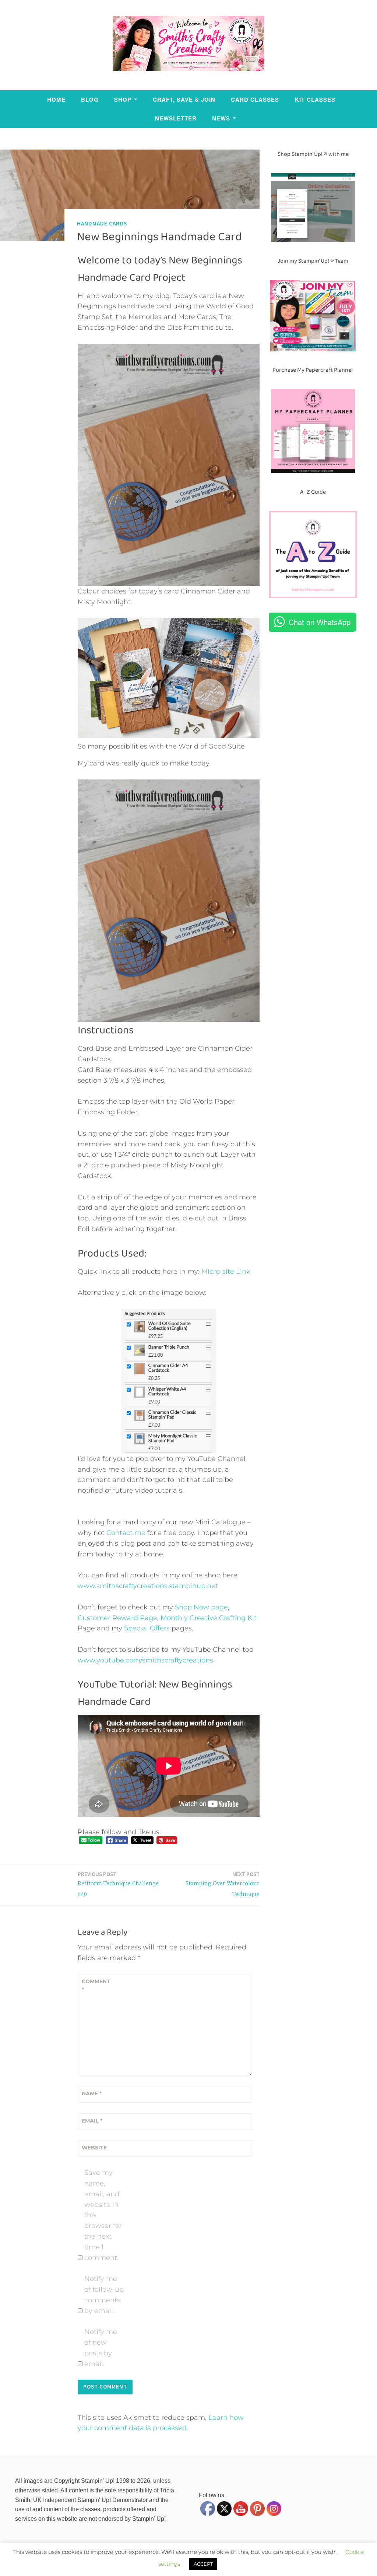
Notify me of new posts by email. (101, 2348)
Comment (96, 1986)
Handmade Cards (102, 223)
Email (92, 2121)
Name (92, 2093)
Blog (90, 99)
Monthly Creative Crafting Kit (209, 1618)
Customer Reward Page (117, 1618)
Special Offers (147, 1628)
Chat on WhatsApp (320, 622)
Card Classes (255, 99)
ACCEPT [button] (203, 2564)
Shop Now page (200, 1607)
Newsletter (176, 118)
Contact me (126, 1533)
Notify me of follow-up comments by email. (104, 2295)
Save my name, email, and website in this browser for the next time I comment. (103, 2215)
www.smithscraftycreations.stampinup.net (148, 1586)
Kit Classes (315, 99)
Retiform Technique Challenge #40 (118, 1884)
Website (94, 2148)
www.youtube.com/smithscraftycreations (145, 1660)
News (221, 118)
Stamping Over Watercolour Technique (223, 1884)
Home (56, 99)
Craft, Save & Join (184, 99)
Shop (123, 99)
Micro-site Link (226, 1272)
